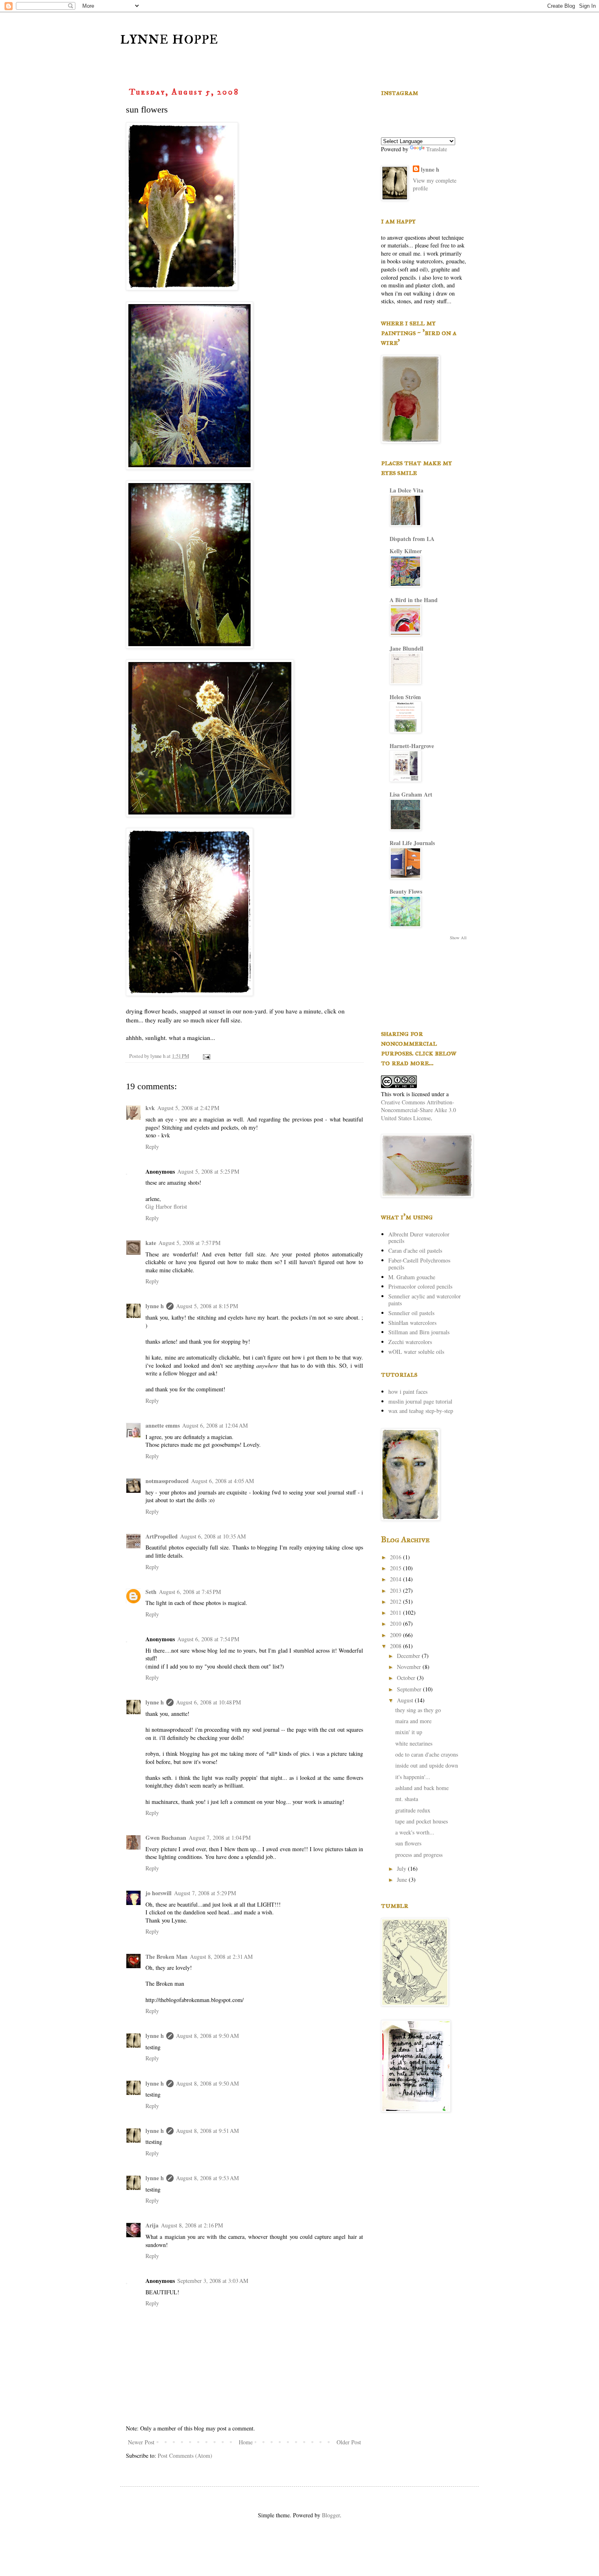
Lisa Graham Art (411, 794)
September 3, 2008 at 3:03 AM (213, 2281)
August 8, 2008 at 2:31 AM (221, 1957)
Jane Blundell (406, 648)
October (407, 1678)
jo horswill (159, 1893)
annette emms (163, 1425)
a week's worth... (415, 1832)
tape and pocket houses (422, 1821)
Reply (152, 1147)
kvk (150, 1108)
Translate (437, 149)
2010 (396, 1624)
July (402, 1869)
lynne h (155, 1306)
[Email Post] (206, 1056)
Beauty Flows (406, 891)
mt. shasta (407, 1799)
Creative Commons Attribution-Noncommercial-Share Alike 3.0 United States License (418, 1110)
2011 (396, 1612)
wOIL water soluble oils (416, 1352)
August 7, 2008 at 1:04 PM (220, 1838)
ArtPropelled (162, 1536)
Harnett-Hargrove (412, 746)
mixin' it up (409, 1732)
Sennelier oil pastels (411, 1313)
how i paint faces (408, 1392)
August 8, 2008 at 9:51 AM (207, 2131)
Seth (151, 1592)
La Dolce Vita (406, 490)
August (406, 1700)
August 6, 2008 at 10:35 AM (213, 1536)
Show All (458, 938)
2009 (396, 1635)
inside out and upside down (427, 1765)
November (410, 1667)
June (403, 1880)
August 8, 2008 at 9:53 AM (207, 2178)
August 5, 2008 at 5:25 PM (208, 1171)
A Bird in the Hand (414, 600)
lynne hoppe (169, 38)
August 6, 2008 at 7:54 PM (208, 1639)
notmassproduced (167, 1481)
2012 (396, 1601)
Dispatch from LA (412, 539)
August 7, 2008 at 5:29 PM (205, 1893)
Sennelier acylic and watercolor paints (425, 1300)
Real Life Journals (412, 843)
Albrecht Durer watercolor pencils (419, 1238)
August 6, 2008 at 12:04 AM (215, 1425)
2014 (396, 1579)
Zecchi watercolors (410, 1342)
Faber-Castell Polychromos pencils (419, 1264)
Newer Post (141, 2442)
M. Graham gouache (412, 1277)
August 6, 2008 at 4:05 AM (222, 1481)
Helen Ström (405, 697)
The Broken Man (166, 1957)
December (409, 1656)
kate (151, 1243)
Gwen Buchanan (166, 1838)
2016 (396, 1557)
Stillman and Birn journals (419, 1332)
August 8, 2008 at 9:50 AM (207, 2036)
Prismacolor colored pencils (420, 1286)
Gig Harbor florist (166, 1206)
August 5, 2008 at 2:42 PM (188, 1108)
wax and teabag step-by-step (421, 1411)
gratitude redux (413, 1810)
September (410, 1689)
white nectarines (414, 1743)
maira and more (413, 1721)
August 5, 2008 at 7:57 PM (189, 1243)
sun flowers (408, 1843)
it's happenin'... (413, 1777)
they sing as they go (418, 1710)
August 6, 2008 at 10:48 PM (208, 1702)
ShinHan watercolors (412, 1323)
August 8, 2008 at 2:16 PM (192, 2225)
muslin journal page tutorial (420, 1401)
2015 (396, 1568)
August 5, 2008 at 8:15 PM (207, 1306)
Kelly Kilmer (406, 551)
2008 (396, 1646)
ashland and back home (422, 1788)
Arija (152, 2225)
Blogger (331, 2515)
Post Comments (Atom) (185, 2456)
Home (246, 2442)
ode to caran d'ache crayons (427, 1754)
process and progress (419, 1855)
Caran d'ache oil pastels (415, 1250)
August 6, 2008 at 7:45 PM (190, 1592)
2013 (396, 1590)
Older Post (349, 2442)
